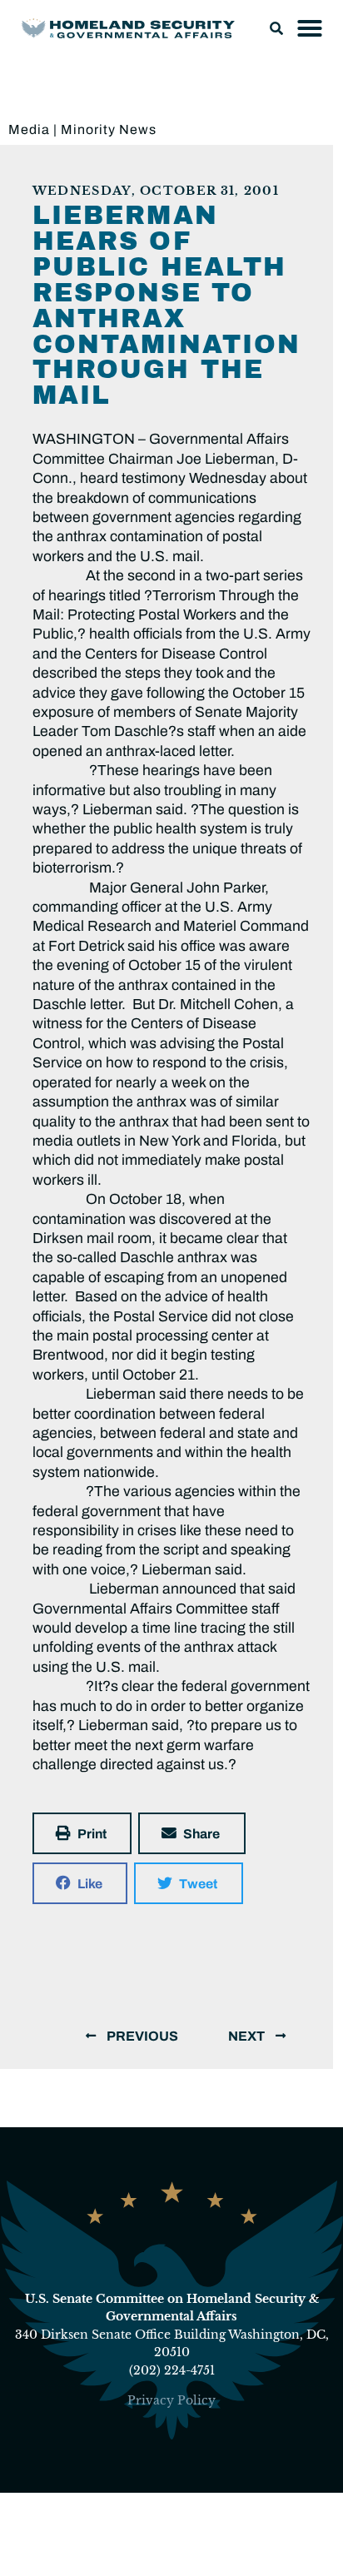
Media (29, 129)
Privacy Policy (171, 2400)
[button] (276, 28)
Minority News (109, 129)
